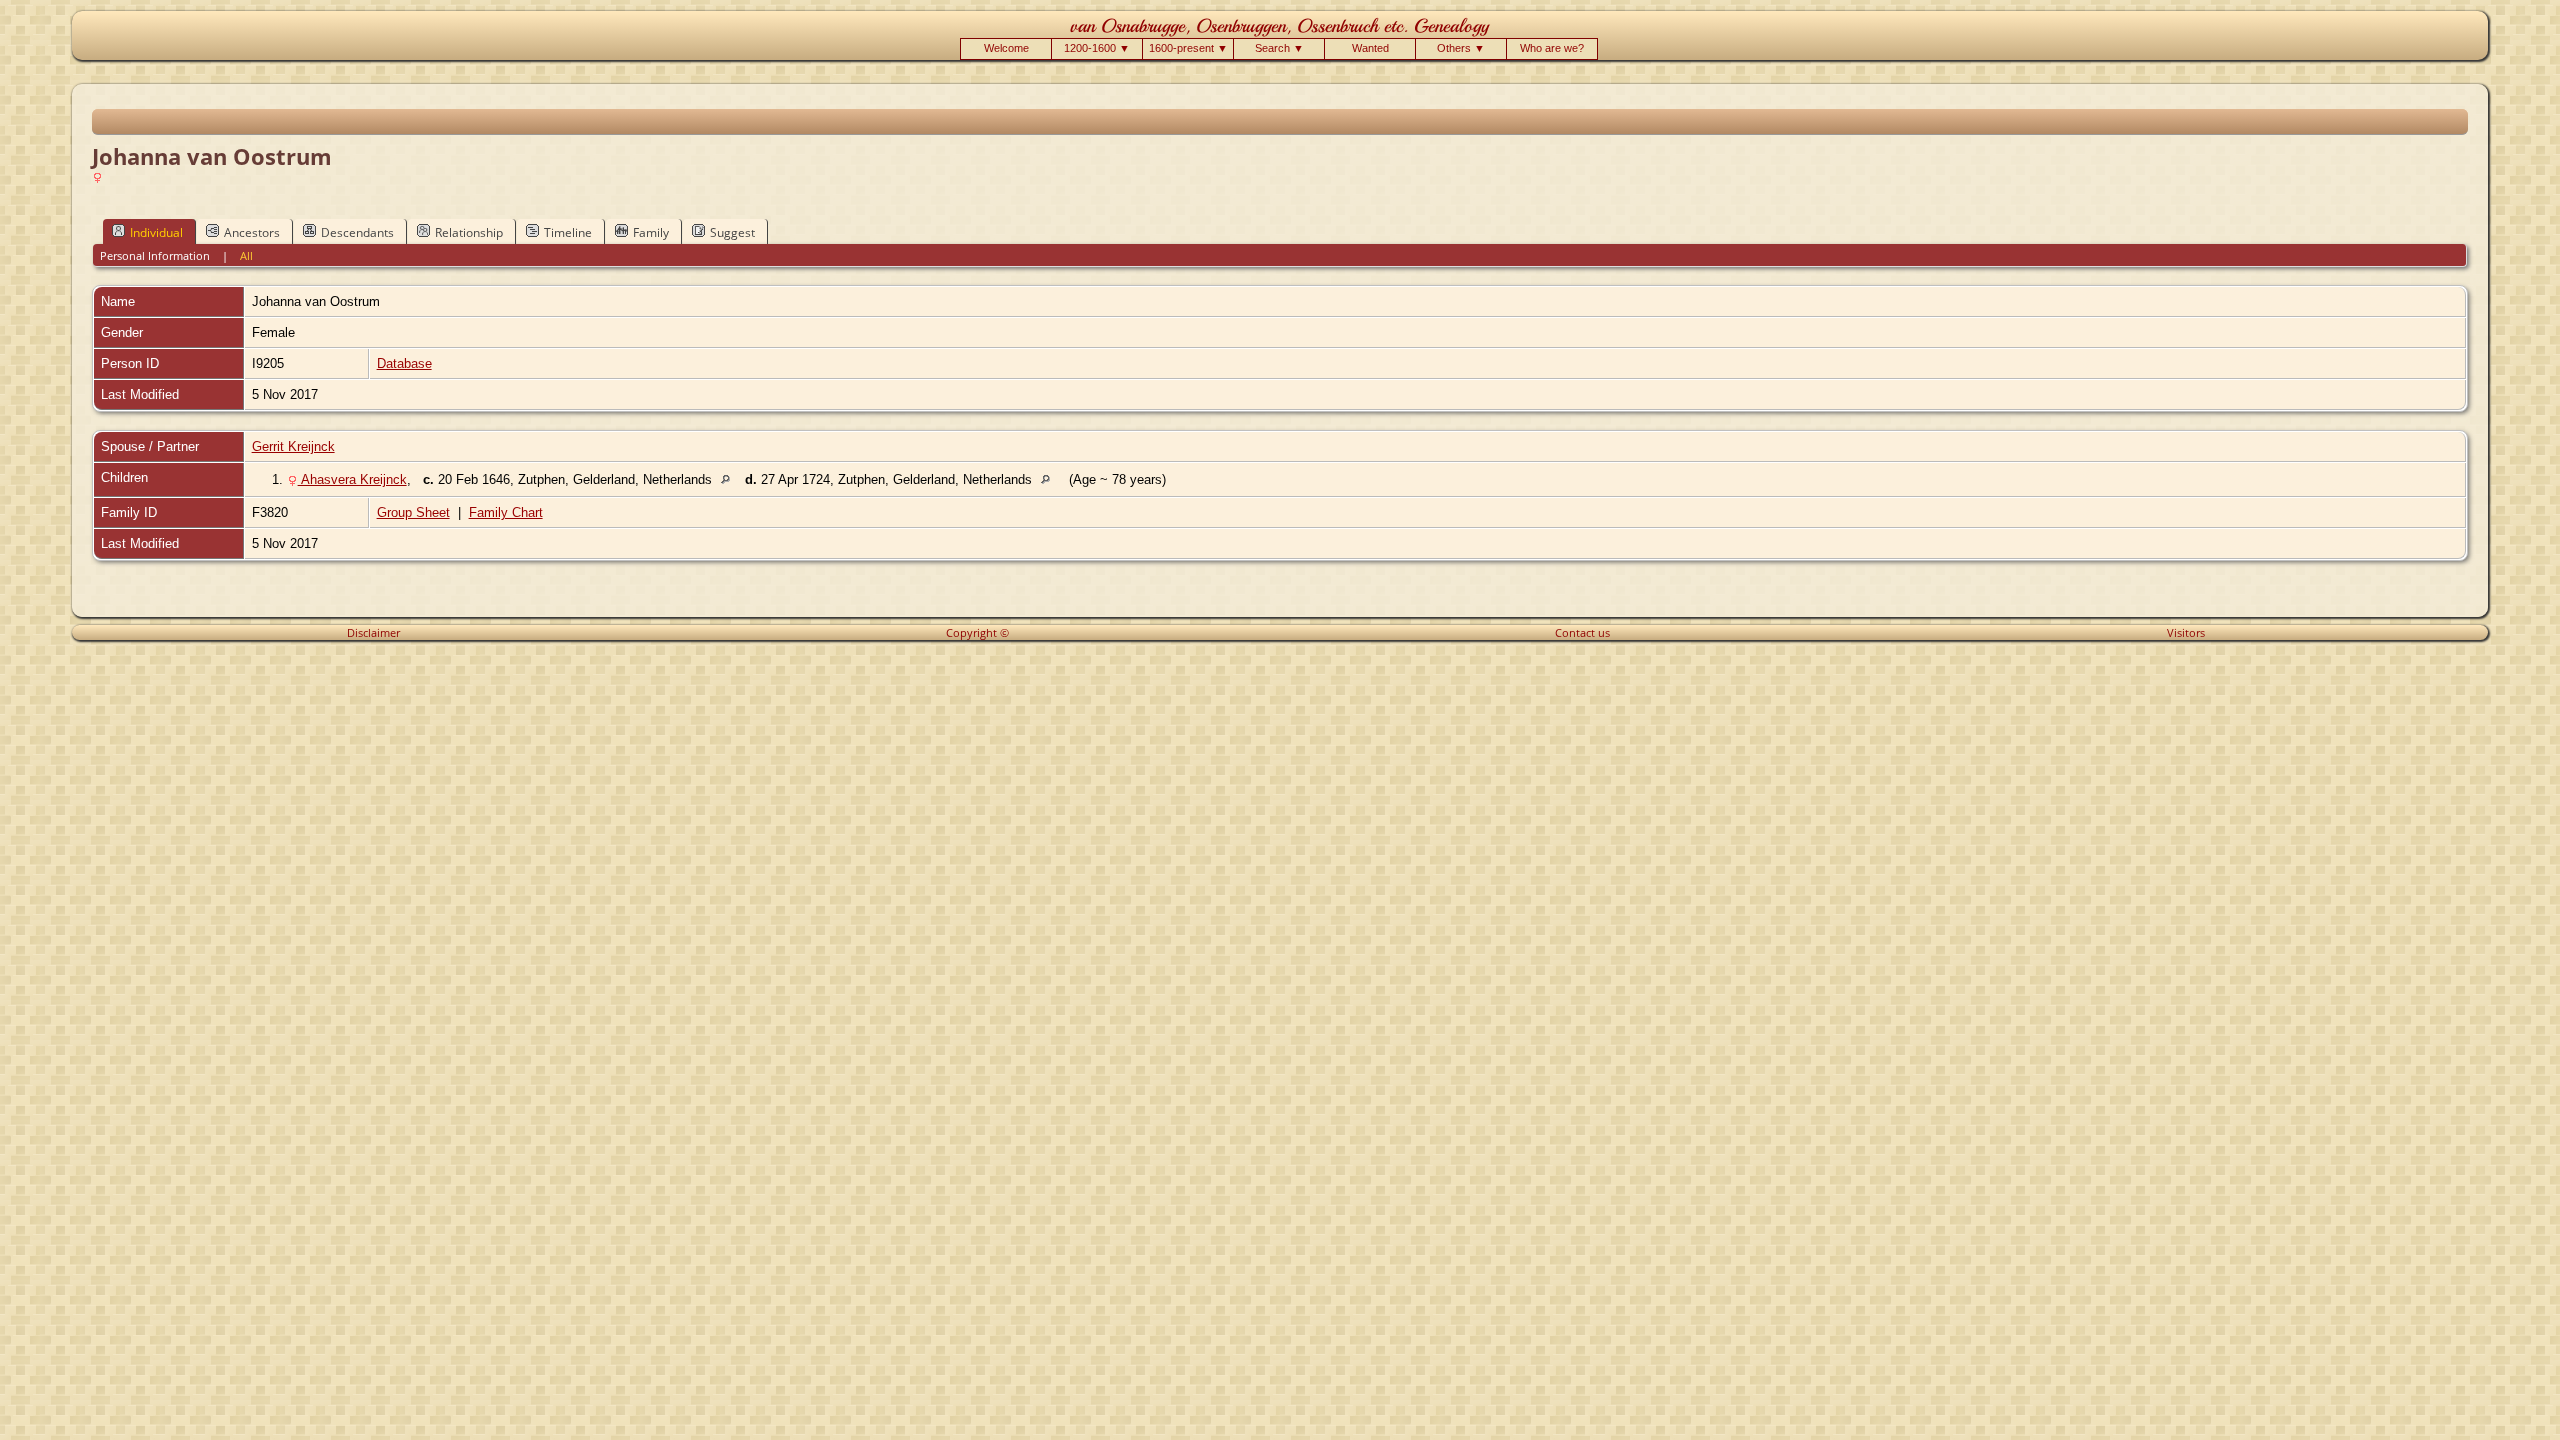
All (246, 255)
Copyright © (977, 632)
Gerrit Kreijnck (293, 446)
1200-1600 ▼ (1097, 48)
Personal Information (155, 255)
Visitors (2186, 632)
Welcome (1006, 48)
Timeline (568, 232)
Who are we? (1552, 48)
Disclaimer (373, 632)
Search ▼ (1279, 48)
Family (651, 232)
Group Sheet (413, 512)
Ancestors (252, 232)
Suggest (732, 232)
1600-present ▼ (1188, 48)
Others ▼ (1461, 48)
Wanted (1370, 48)
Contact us (1582, 632)
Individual (156, 232)
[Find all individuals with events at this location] (730, 479)
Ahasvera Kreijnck (352, 479)
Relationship (469, 232)
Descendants (357, 232)
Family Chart (506, 512)
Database (404, 363)
